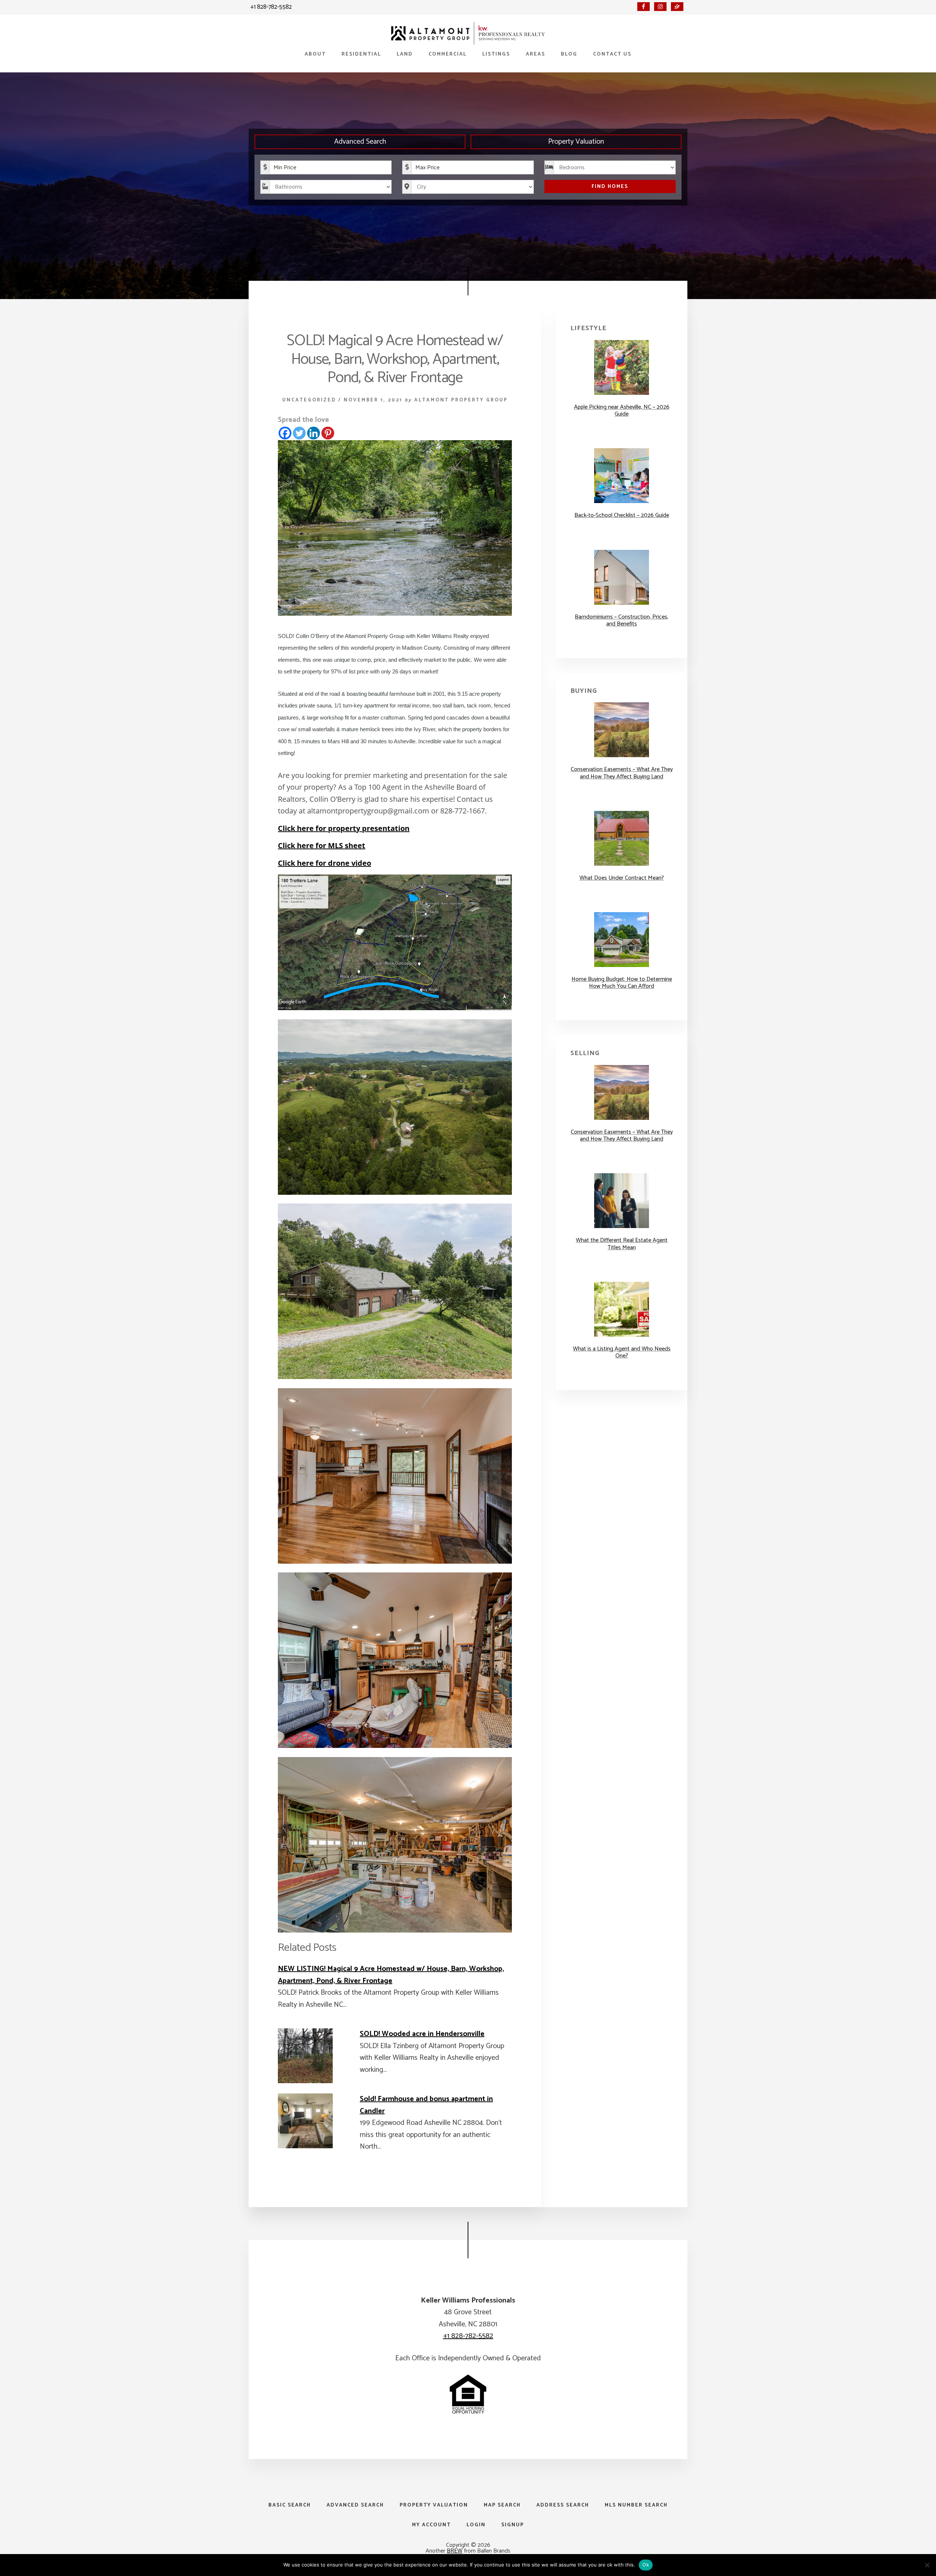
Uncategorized (309, 400)
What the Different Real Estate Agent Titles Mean (622, 1244)
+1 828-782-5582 (271, 7)
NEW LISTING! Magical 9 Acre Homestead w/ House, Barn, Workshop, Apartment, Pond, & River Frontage (391, 1975)
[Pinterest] (328, 433)
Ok (646, 2565)
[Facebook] (285, 433)
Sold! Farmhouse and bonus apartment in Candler (426, 2105)
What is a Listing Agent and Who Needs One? (622, 1352)
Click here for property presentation (344, 828)
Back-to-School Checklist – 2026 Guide (622, 515)
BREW (455, 2551)
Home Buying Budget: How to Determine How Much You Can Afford (622, 983)
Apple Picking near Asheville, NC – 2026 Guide (622, 411)
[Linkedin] (314, 433)
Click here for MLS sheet (322, 845)
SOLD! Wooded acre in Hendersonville (422, 2034)
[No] (927, 2565)
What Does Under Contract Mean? (622, 878)
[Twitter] (299, 433)
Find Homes (610, 187)
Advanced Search (360, 142)
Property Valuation (576, 142)
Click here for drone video (324, 863)
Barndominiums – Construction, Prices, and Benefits (622, 620)
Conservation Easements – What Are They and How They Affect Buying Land (622, 773)
